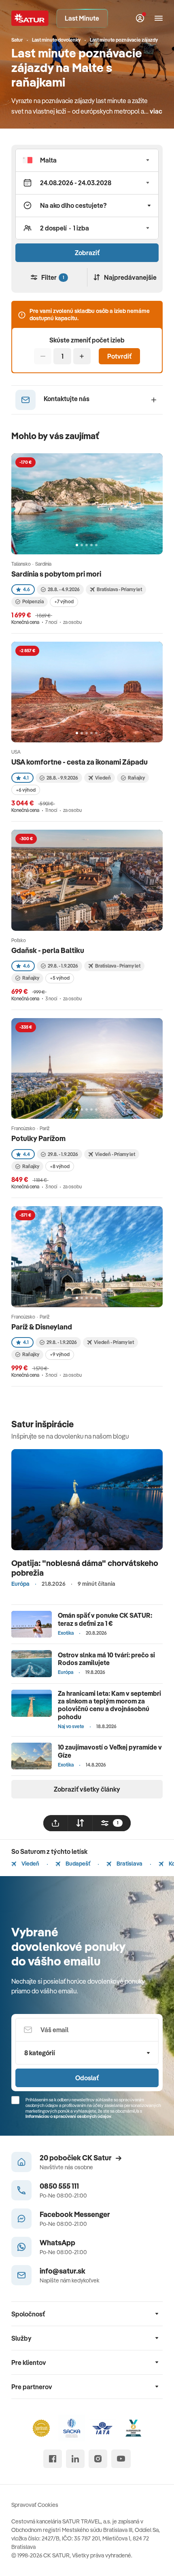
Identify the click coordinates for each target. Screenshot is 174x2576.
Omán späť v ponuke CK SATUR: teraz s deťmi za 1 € (105, 1619)
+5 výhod (60, 978)
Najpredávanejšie (130, 277)
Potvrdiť (119, 356)
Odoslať (87, 2078)
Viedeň (30, 1864)
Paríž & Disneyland (42, 1327)
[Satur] (30, 18)
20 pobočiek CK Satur (76, 2158)
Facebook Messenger (75, 2214)
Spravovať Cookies (35, 2505)
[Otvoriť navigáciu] (159, 18)
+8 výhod (60, 1166)
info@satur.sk (63, 2271)
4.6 (27, 589)
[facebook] (53, 2459)
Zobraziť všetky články (87, 1789)
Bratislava (129, 1864)
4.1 (26, 778)
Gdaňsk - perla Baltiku (48, 950)
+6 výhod (26, 790)
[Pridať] (82, 356)
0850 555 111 (59, 2186)
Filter (53, 277)
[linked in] (75, 2459)
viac (156, 111)
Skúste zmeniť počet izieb (87, 340)
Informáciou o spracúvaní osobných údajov (68, 2116)
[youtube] (121, 2459)
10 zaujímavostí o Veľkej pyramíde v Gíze (110, 1751)
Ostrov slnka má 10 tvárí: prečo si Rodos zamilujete (106, 1659)
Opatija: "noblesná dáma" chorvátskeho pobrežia (85, 1568)
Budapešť (77, 1864)
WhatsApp (57, 2243)
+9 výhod (60, 1354)
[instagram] (98, 2459)
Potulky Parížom (38, 1138)
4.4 (27, 1154)
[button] (87, 160)
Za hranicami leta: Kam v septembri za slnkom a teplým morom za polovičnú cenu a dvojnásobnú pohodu (109, 1705)
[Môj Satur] (140, 18)
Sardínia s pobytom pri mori (56, 574)
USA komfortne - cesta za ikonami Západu (80, 762)
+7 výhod (64, 601)
